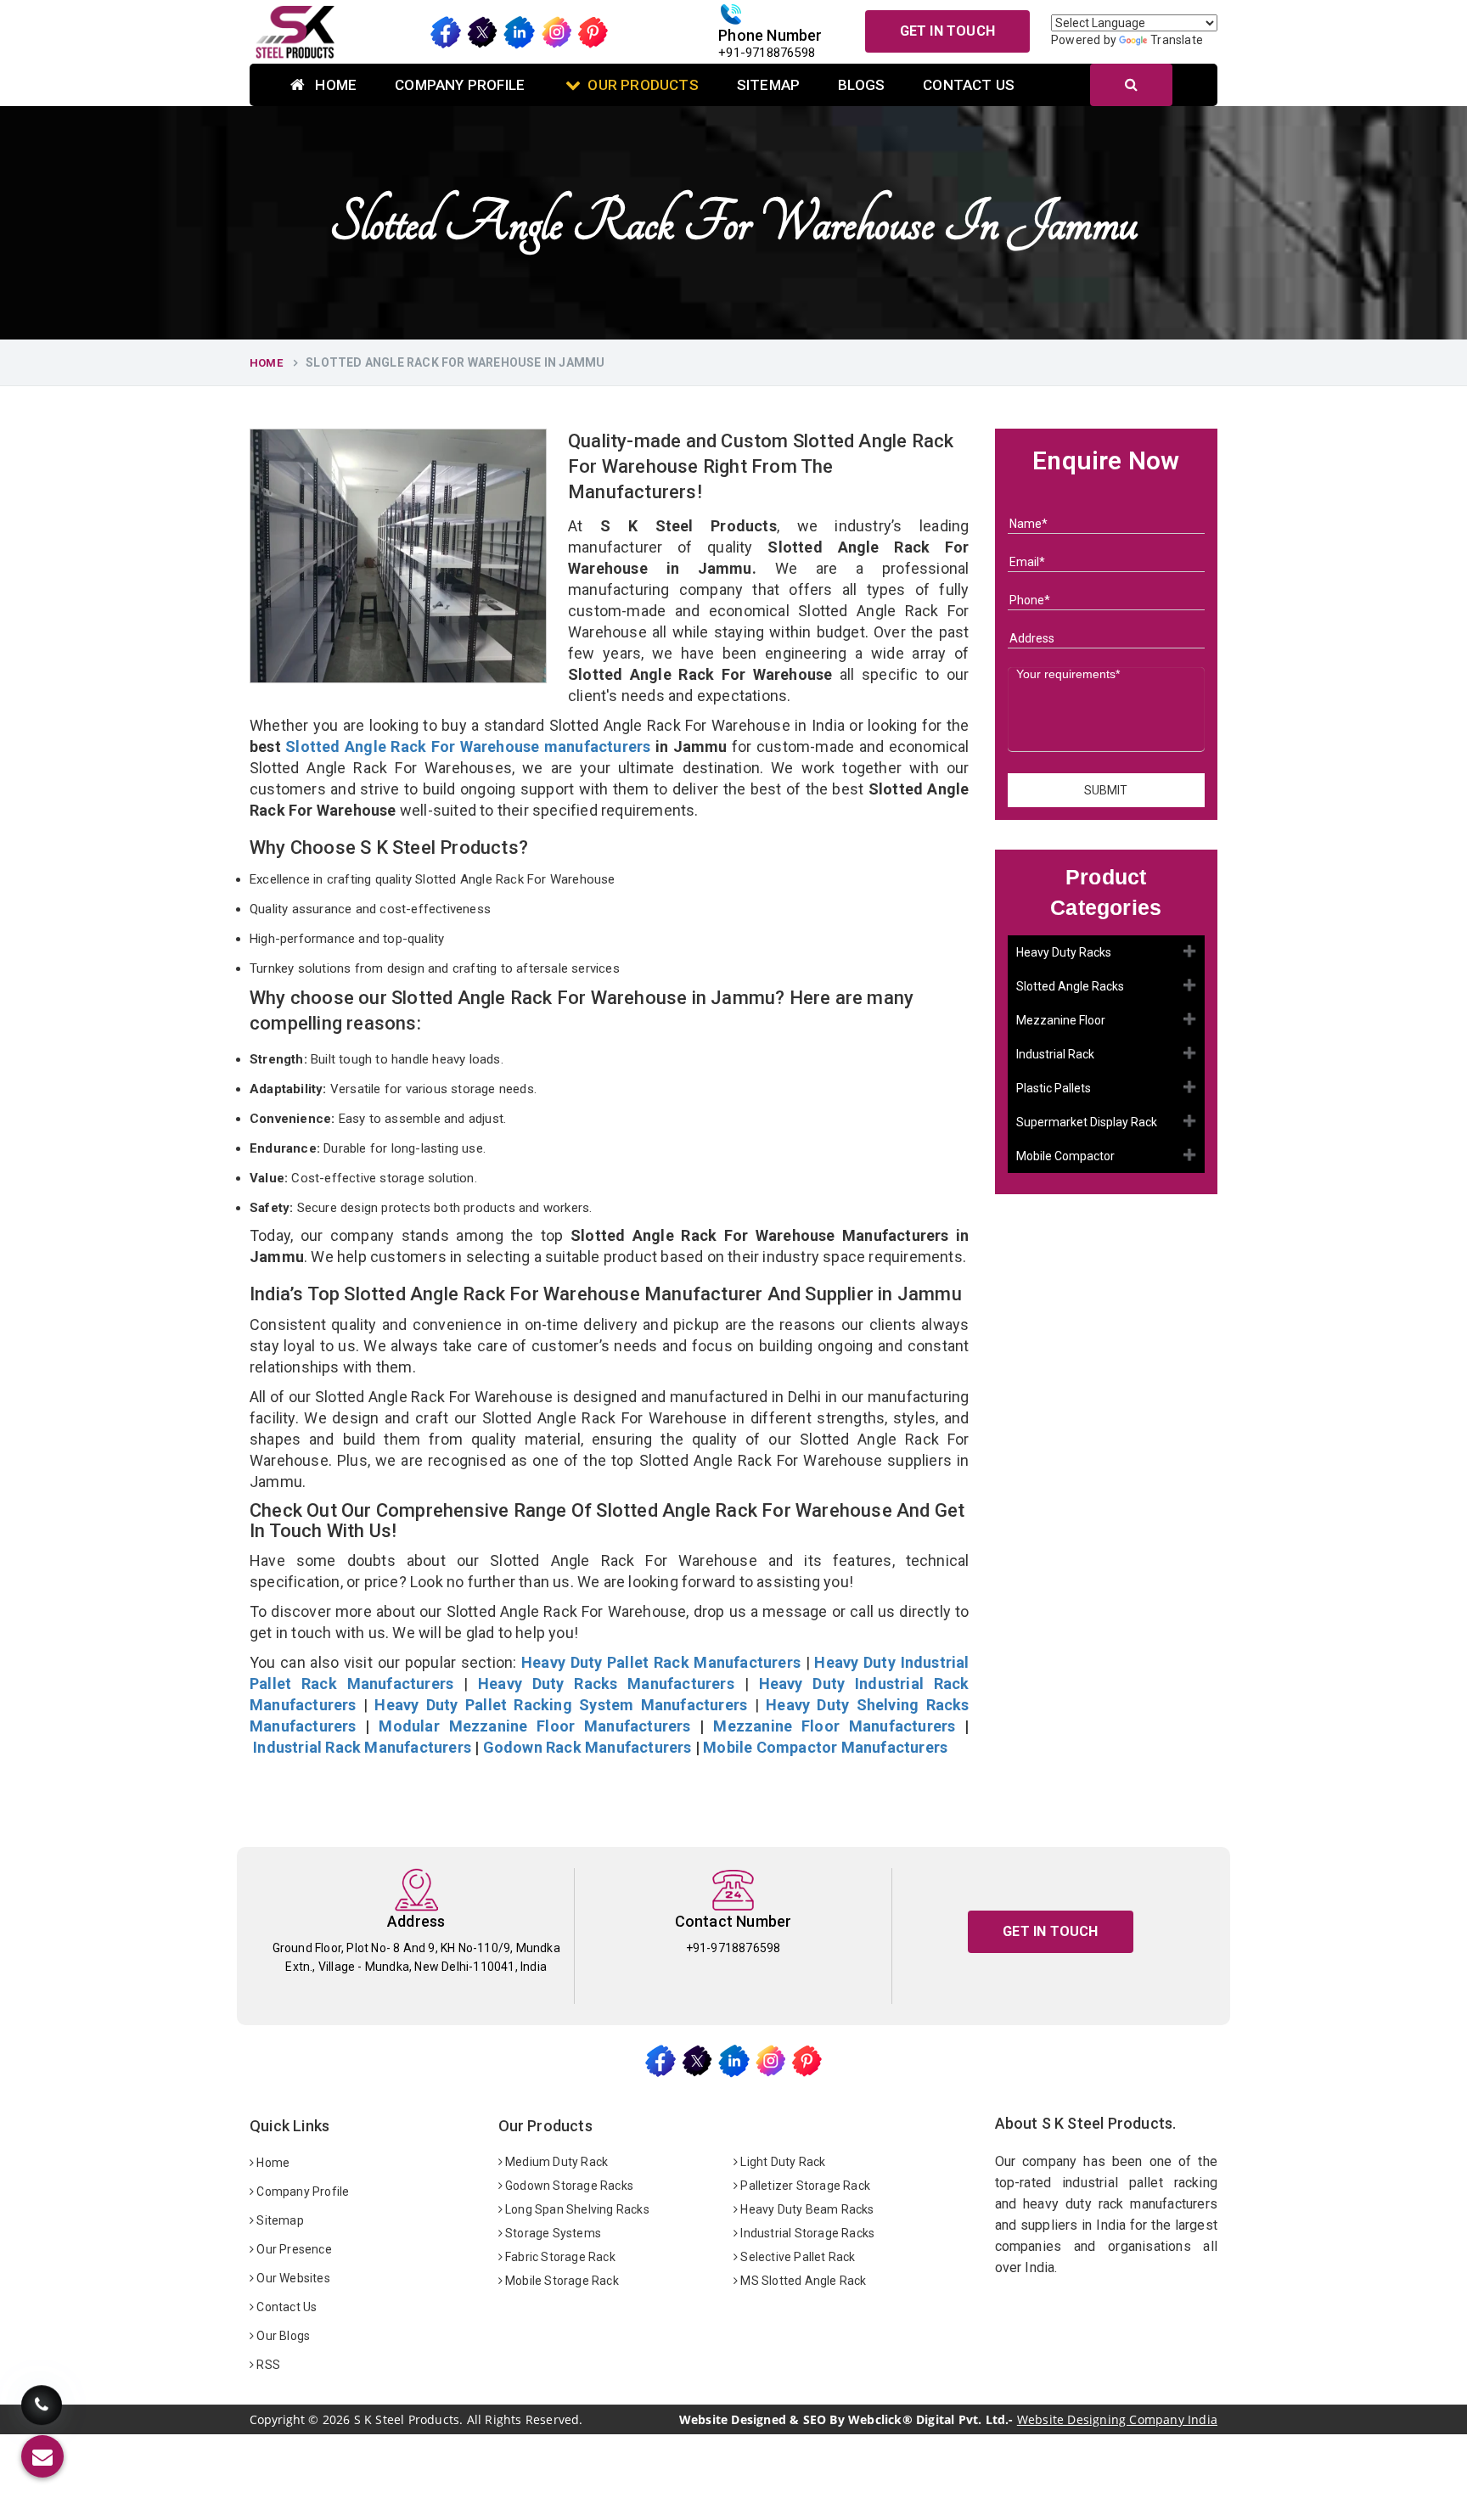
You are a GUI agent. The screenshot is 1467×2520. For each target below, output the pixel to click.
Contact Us (969, 85)
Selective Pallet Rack (796, 2257)
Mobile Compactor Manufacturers (825, 1747)
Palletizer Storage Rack (804, 2186)
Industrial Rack (1055, 1055)
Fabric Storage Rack (559, 2257)
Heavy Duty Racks (1064, 953)
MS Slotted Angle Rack (802, 2281)
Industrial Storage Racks (806, 2233)
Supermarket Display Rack (1087, 1123)
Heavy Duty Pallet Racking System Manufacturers (561, 1705)
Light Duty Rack (781, 2162)
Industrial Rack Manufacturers (362, 1747)
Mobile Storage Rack (561, 2281)
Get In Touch (947, 31)
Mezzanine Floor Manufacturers (834, 1726)
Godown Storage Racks (568, 2186)
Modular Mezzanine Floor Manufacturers (534, 1726)
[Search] (1131, 85)
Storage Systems (552, 2233)
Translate (1177, 40)
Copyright (277, 2420)
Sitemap (768, 85)
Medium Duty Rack (555, 2162)
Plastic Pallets (1054, 1089)
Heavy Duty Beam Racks (806, 2209)
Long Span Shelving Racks (576, 2209)
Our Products (643, 85)
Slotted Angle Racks (1070, 987)
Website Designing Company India (1117, 2419)
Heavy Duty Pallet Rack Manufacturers (661, 1662)
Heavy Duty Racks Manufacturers (606, 1684)
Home (334, 85)
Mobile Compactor (1065, 1157)
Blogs (861, 85)
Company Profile (460, 85)
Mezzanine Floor (1061, 1021)
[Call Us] (42, 2408)
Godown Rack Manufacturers (587, 1747)
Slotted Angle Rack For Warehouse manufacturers (468, 746)
